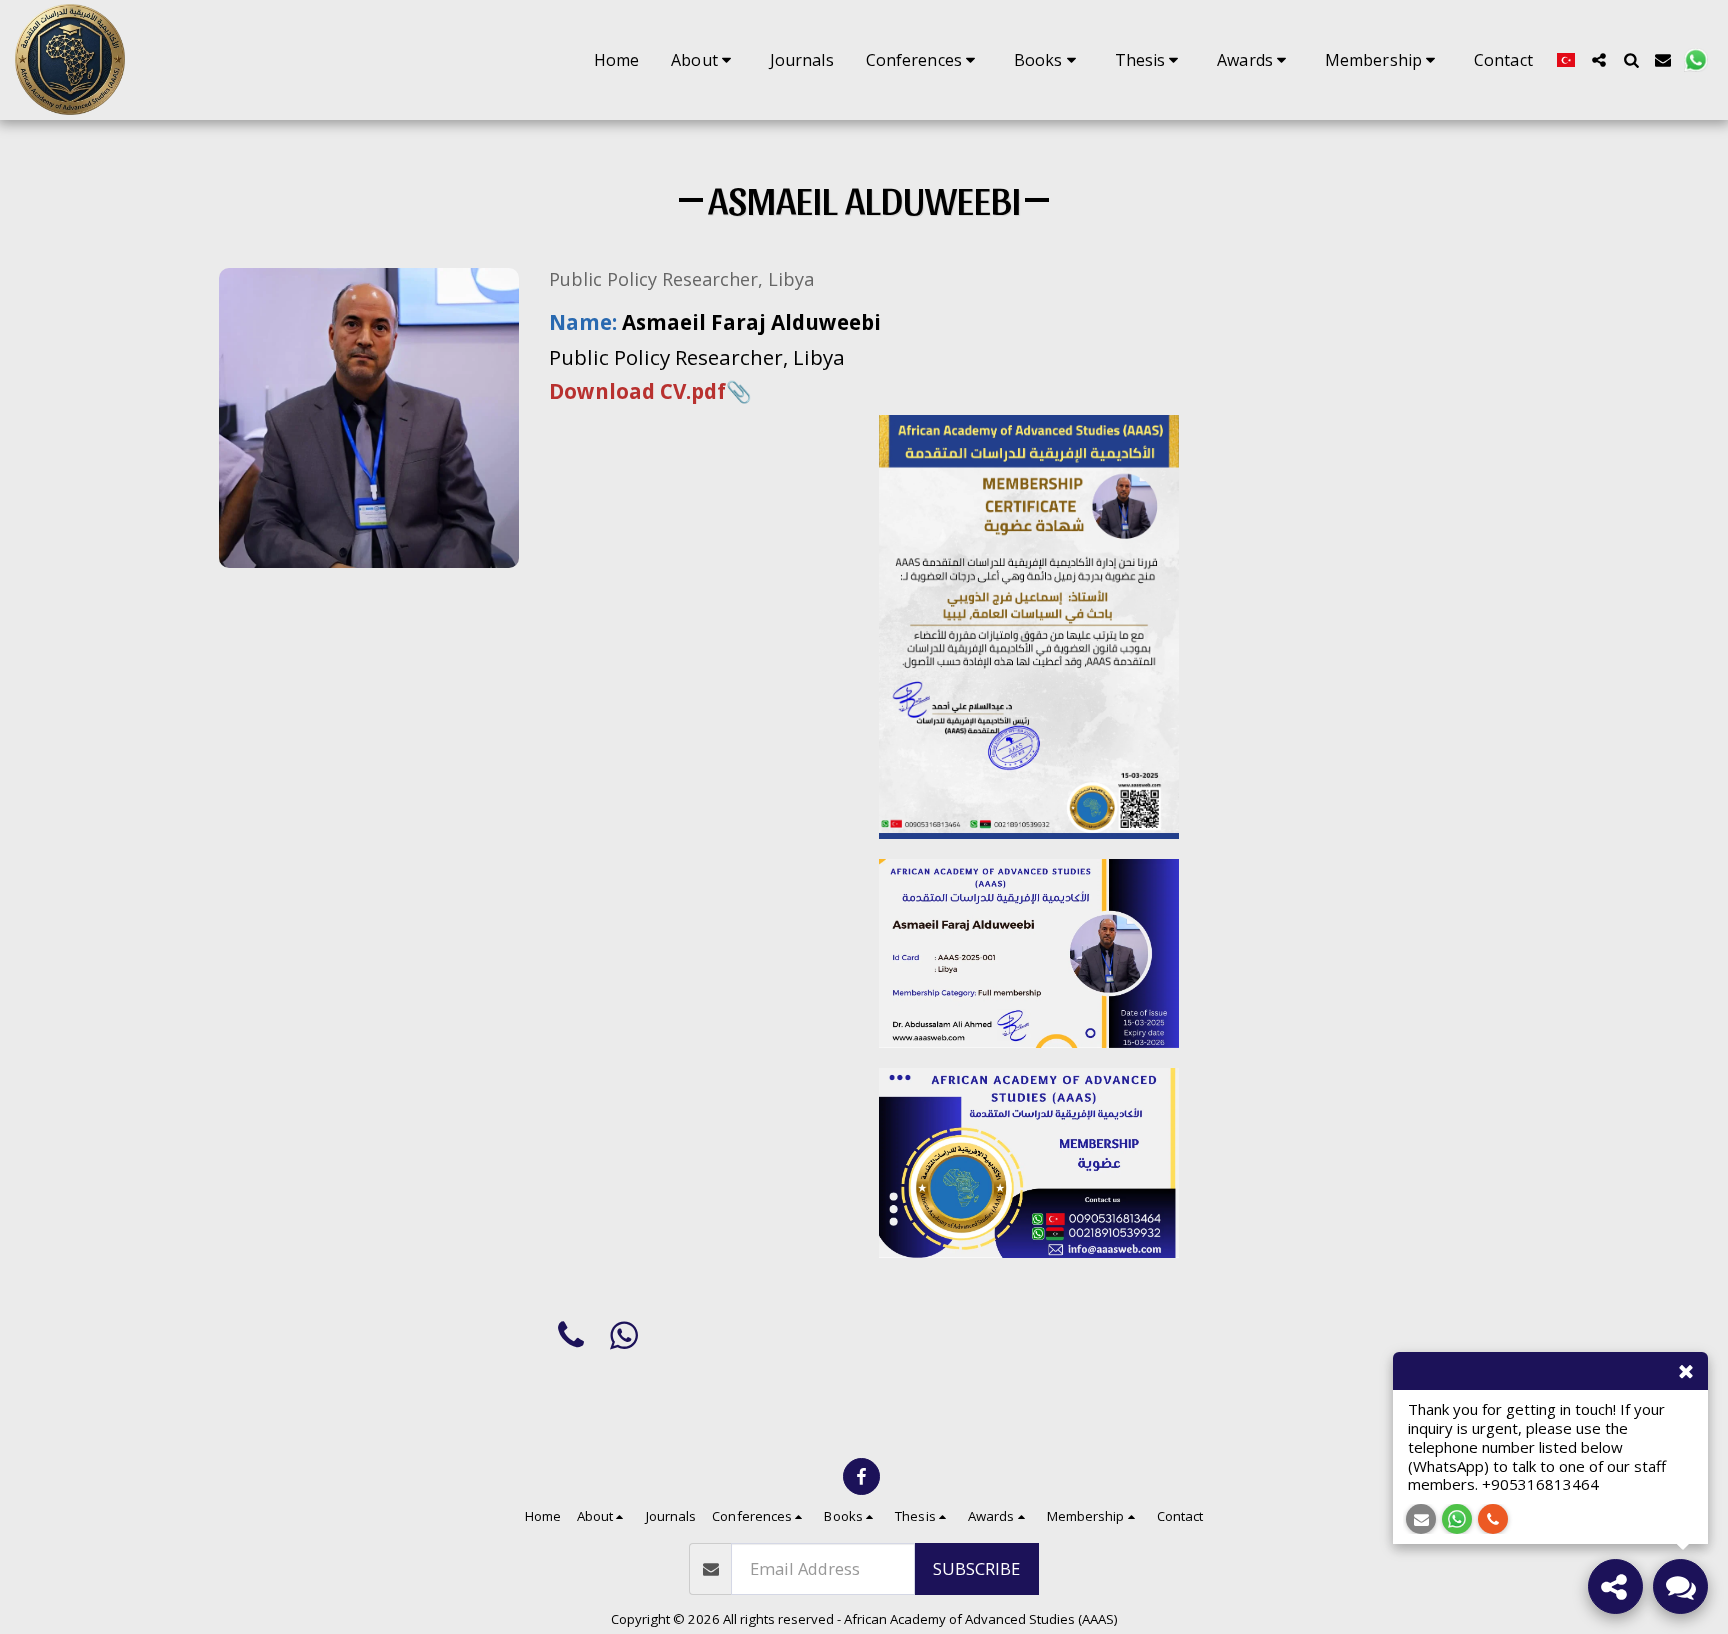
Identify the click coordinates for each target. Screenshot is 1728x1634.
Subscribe (976, 1568)
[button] (704, 60)
